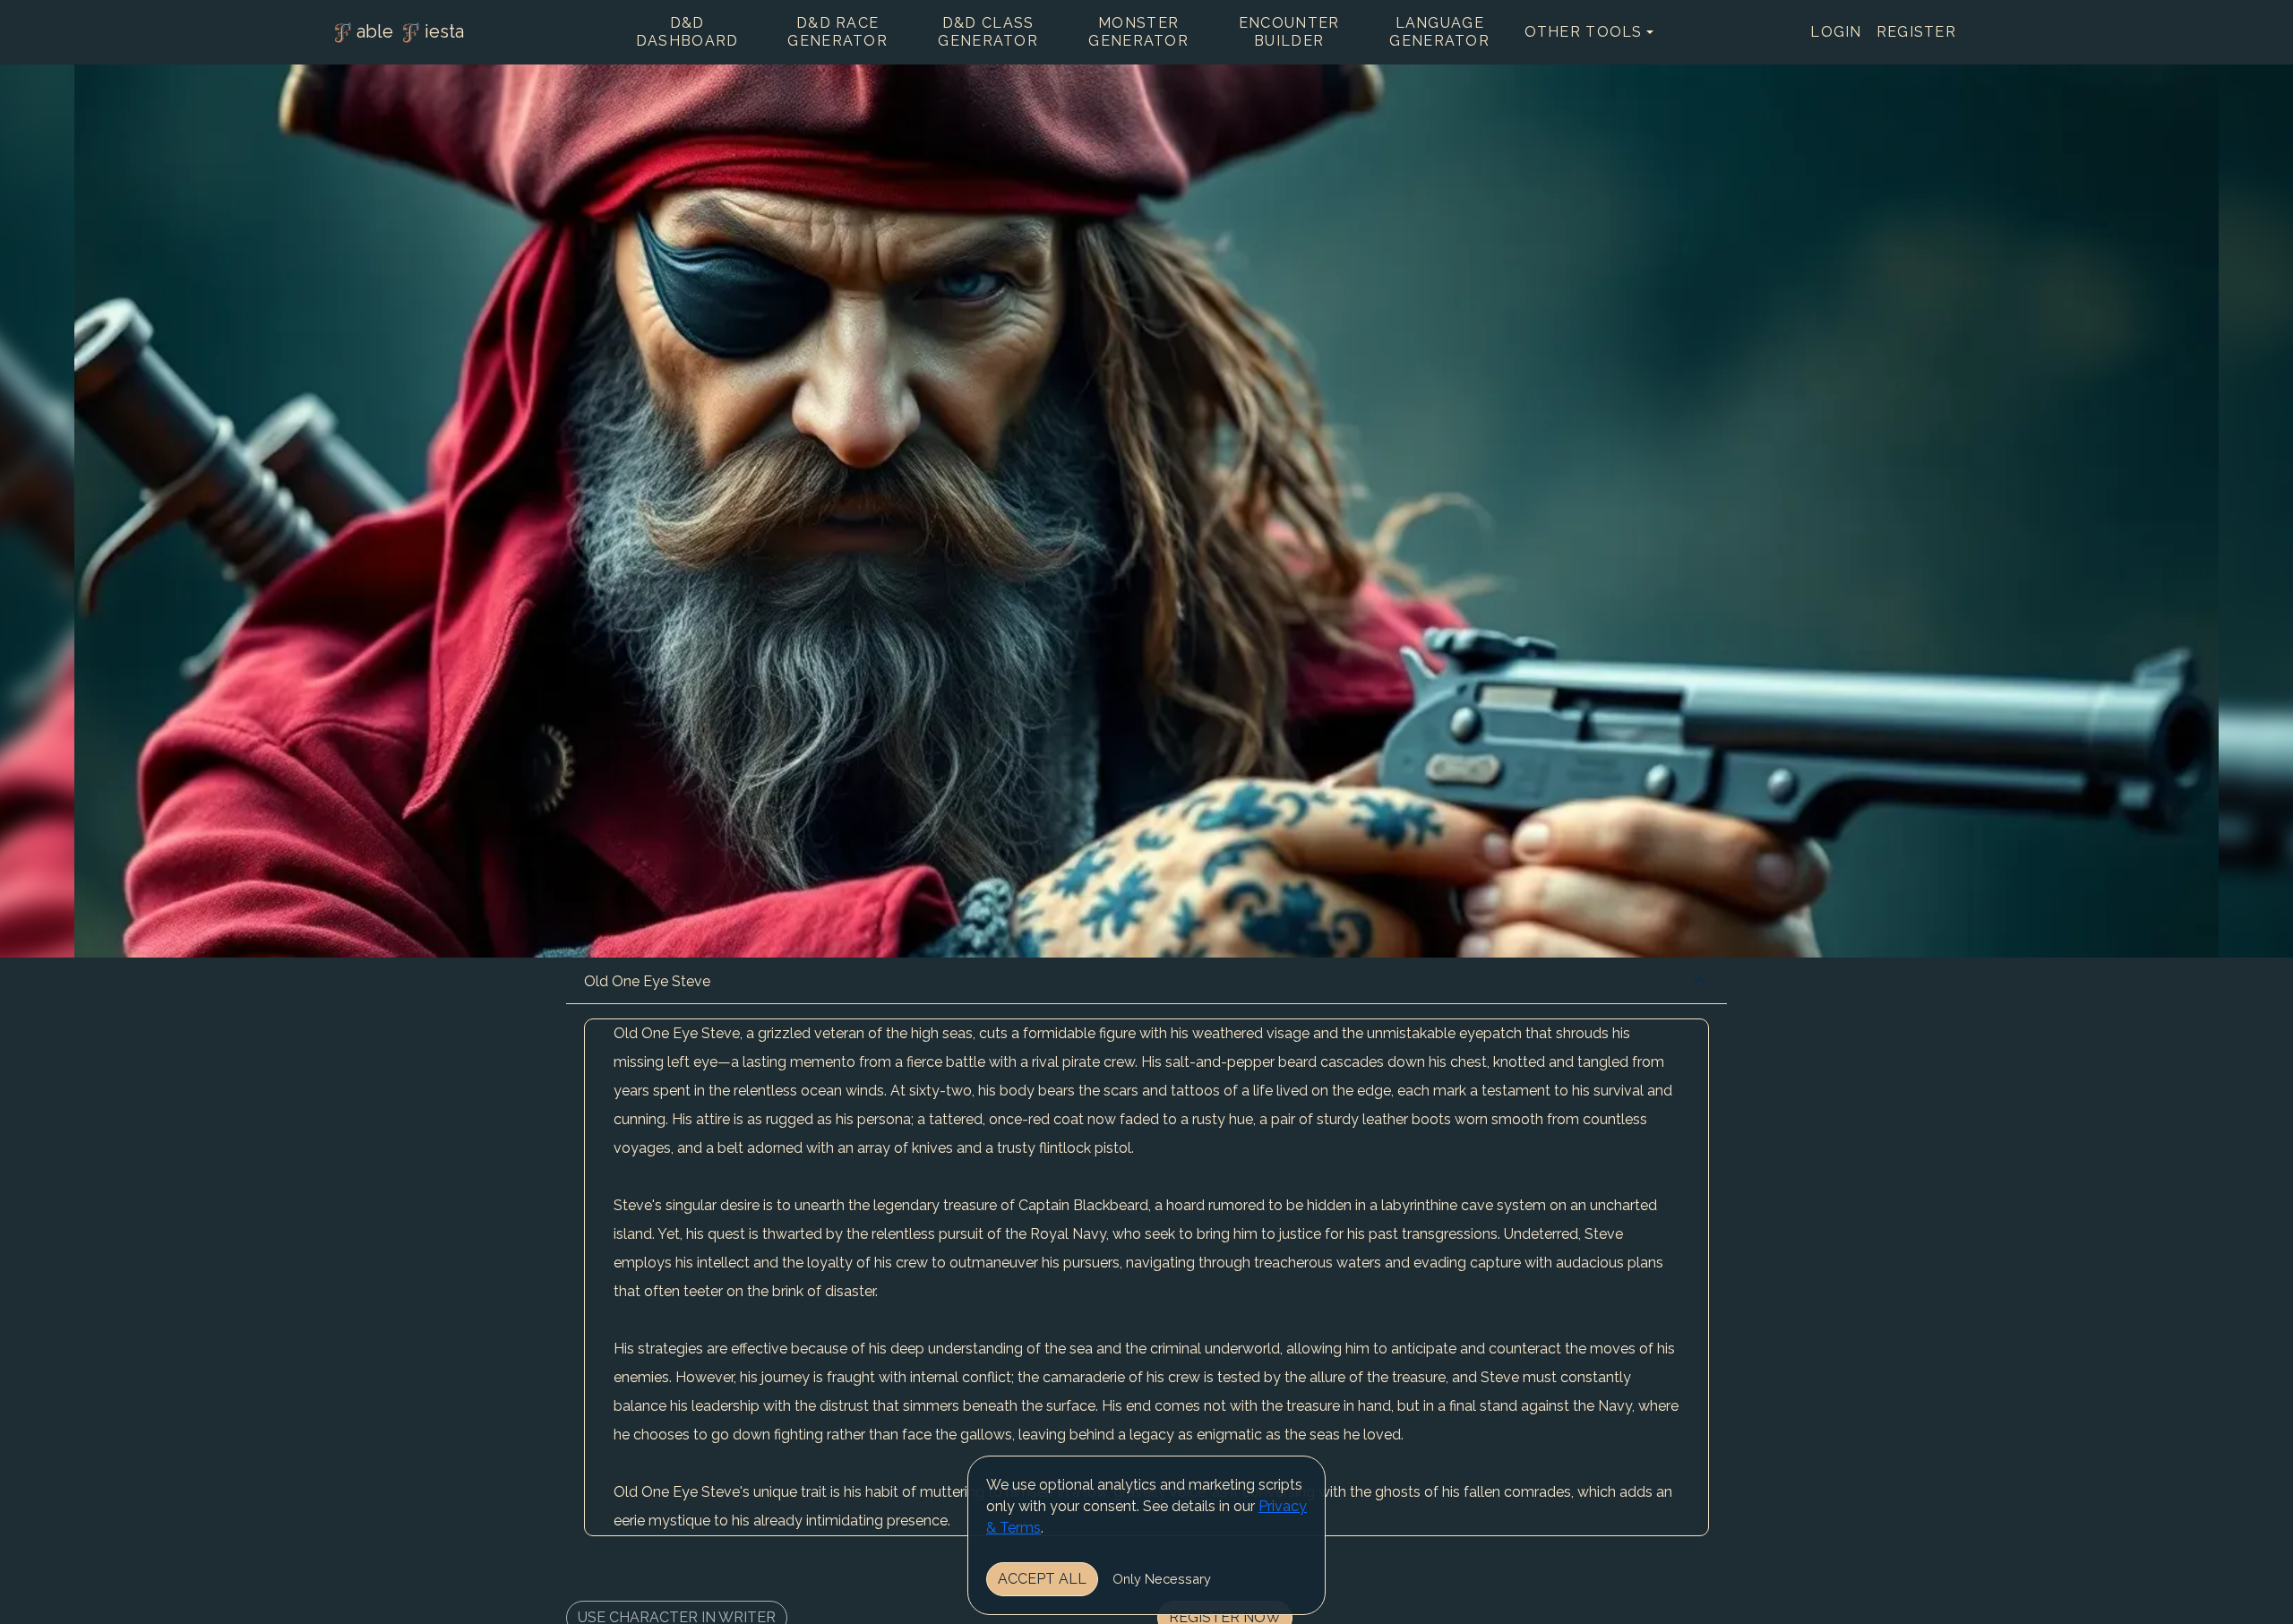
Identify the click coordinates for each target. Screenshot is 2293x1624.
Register (1916, 32)
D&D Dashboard (687, 32)
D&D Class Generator (988, 32)
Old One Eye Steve (647, 981)
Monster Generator (1138, 32)
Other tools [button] (1584, 32)
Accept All (1042, 1579)
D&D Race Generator (837, 32)
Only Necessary (1162, 1579)
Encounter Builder (1289, 32)
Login (1836, 32)
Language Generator (1439, 32)
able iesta (410, 31)
